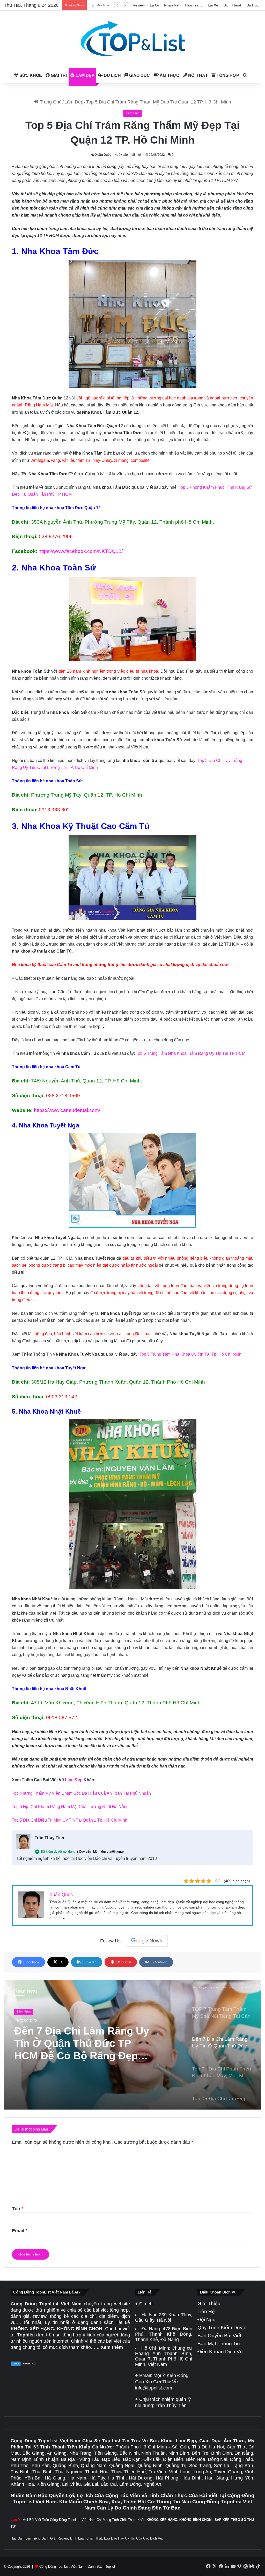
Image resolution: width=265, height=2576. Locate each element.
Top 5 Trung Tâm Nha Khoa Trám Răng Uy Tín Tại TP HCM (191, 1053)
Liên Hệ (206, 2311)
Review (139, 5)
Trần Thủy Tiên (49, 1838)
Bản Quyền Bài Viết (219, 2336)
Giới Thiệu (209, 2303)
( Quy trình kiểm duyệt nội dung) (100, 1852)
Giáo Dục (139, 75)
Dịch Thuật (232, 5)
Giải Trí (58, 75)
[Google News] (147, 1941)
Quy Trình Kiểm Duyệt (222, 2328)
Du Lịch (112, 75)
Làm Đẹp (84, 75)
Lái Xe (213, 5)
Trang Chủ (50, 102)
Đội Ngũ (207, 2319)
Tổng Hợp (227, 75)
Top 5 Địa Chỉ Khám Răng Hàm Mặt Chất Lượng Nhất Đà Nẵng (70, 1807)
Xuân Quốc (103, 155)
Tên (18, 2209)
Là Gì (154, 5)
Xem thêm (112, 2347)
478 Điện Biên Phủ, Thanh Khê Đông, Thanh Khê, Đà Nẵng (164, 2334)
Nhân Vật (172, 5)
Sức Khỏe (30, 75)
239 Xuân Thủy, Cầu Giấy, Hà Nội (164, 2317)
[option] (132, 2045)
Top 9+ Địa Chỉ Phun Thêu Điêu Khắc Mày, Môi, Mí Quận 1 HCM (85, 2043)
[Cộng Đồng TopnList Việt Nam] (132, 39)
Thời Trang (194, 5)
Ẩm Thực (169, 75)
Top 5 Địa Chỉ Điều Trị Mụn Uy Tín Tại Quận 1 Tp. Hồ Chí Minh (70, 1820)
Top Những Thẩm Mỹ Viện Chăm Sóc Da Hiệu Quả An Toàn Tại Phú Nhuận (81, 1793)
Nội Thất (197, 75)
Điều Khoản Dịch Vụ (220, 2352)
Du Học (252, 5)
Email (20, 2231)
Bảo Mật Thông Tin (219, 2344)
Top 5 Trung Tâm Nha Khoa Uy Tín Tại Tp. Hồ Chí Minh (190, 1354)
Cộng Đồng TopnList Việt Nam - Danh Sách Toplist (77, 2567)
